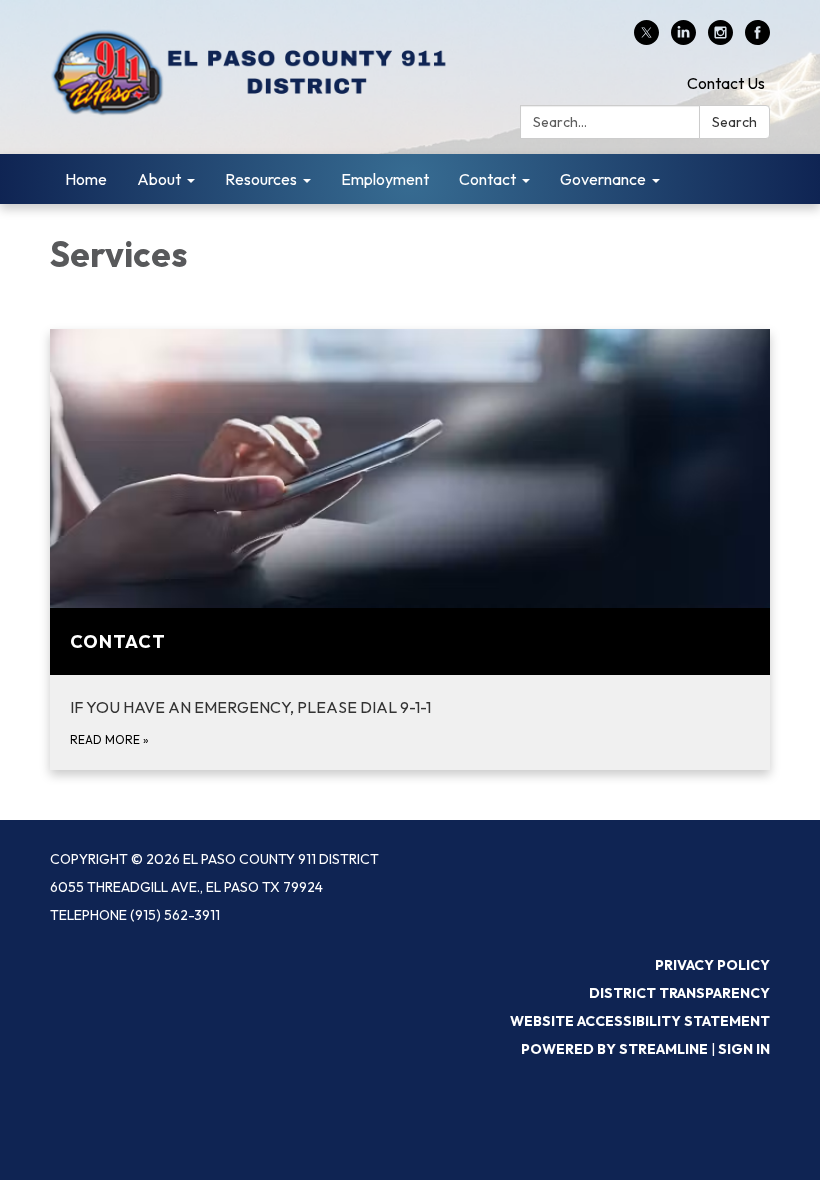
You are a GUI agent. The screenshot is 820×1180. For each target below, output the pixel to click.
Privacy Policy (712, 965)
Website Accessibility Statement (640, 1021)
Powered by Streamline (614, 1049)
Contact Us (726, 83)
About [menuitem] (159, 179)
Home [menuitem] (86, 179)
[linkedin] (683, 39)
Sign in (744, 1049)
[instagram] (720, 39)
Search (734, 122)
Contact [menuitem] (487, 179)
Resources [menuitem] (261, 179)
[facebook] (757, 39)
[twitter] (646, 39)
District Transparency (679, 993)
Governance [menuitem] (603, 179)
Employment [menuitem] (385, 179)
